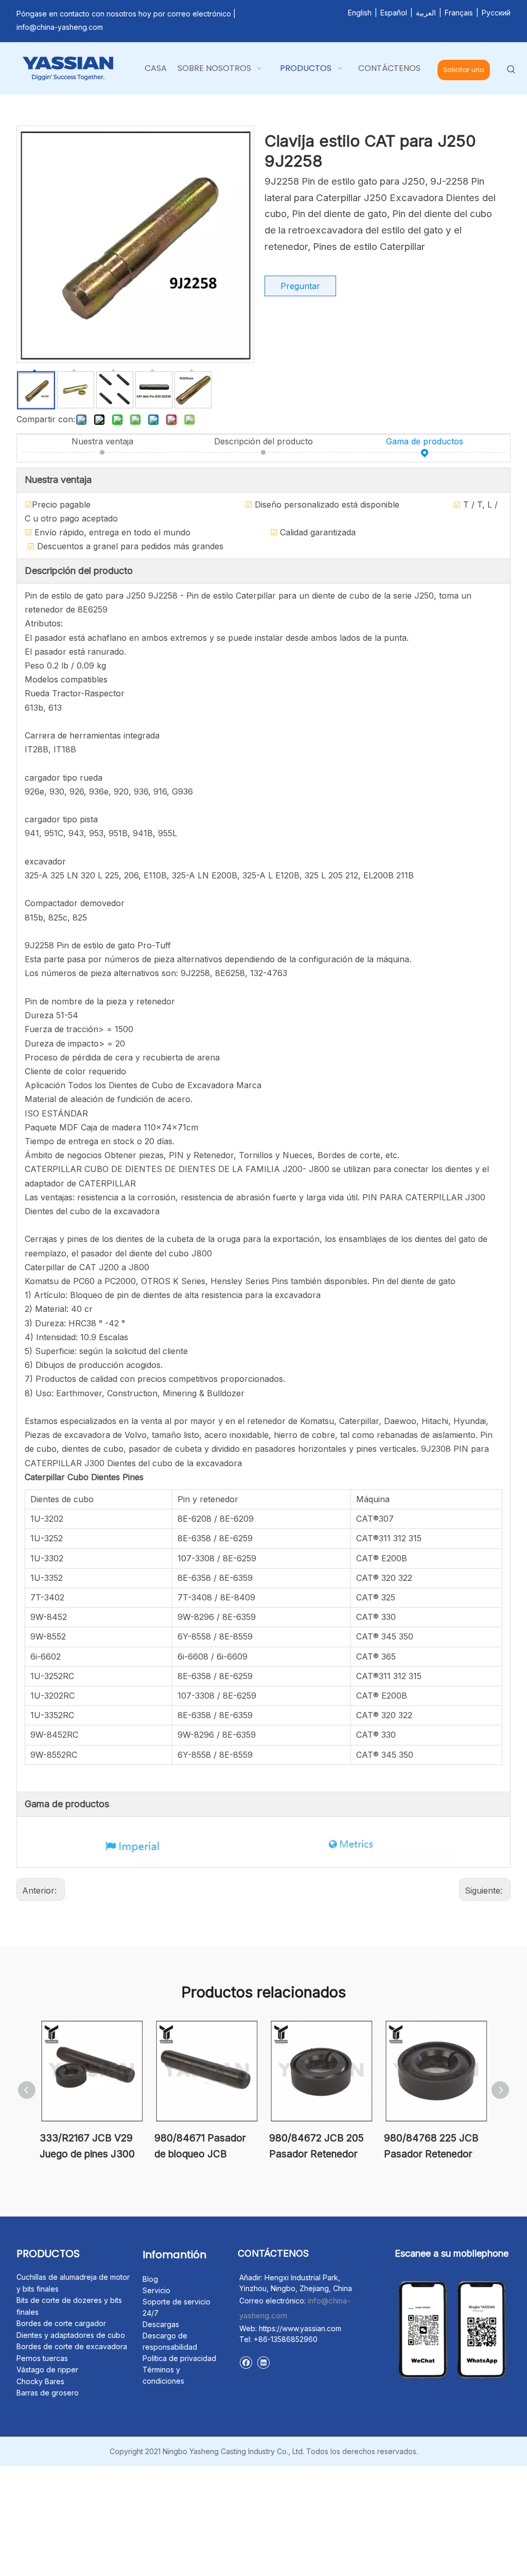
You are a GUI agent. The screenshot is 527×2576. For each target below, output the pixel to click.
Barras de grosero (48, 2393)
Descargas (161, 2324)
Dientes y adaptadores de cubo (71, 2335)
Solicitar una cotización (464, 73)
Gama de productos (425, 441)
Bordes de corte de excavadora (72, 2346)
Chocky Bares (40, 2381)
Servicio (156, 2290)
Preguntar (300, 286)
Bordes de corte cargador (61, 2323)
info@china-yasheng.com (60, 27)
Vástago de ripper (47, 2370)
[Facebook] (246, 2362)
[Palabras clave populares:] (511, 70)
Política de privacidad (179, 2358)
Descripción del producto (263, 441)
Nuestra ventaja (102, 441)
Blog (150, 2279)
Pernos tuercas (42, 2358)
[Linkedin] (263, 2362)
